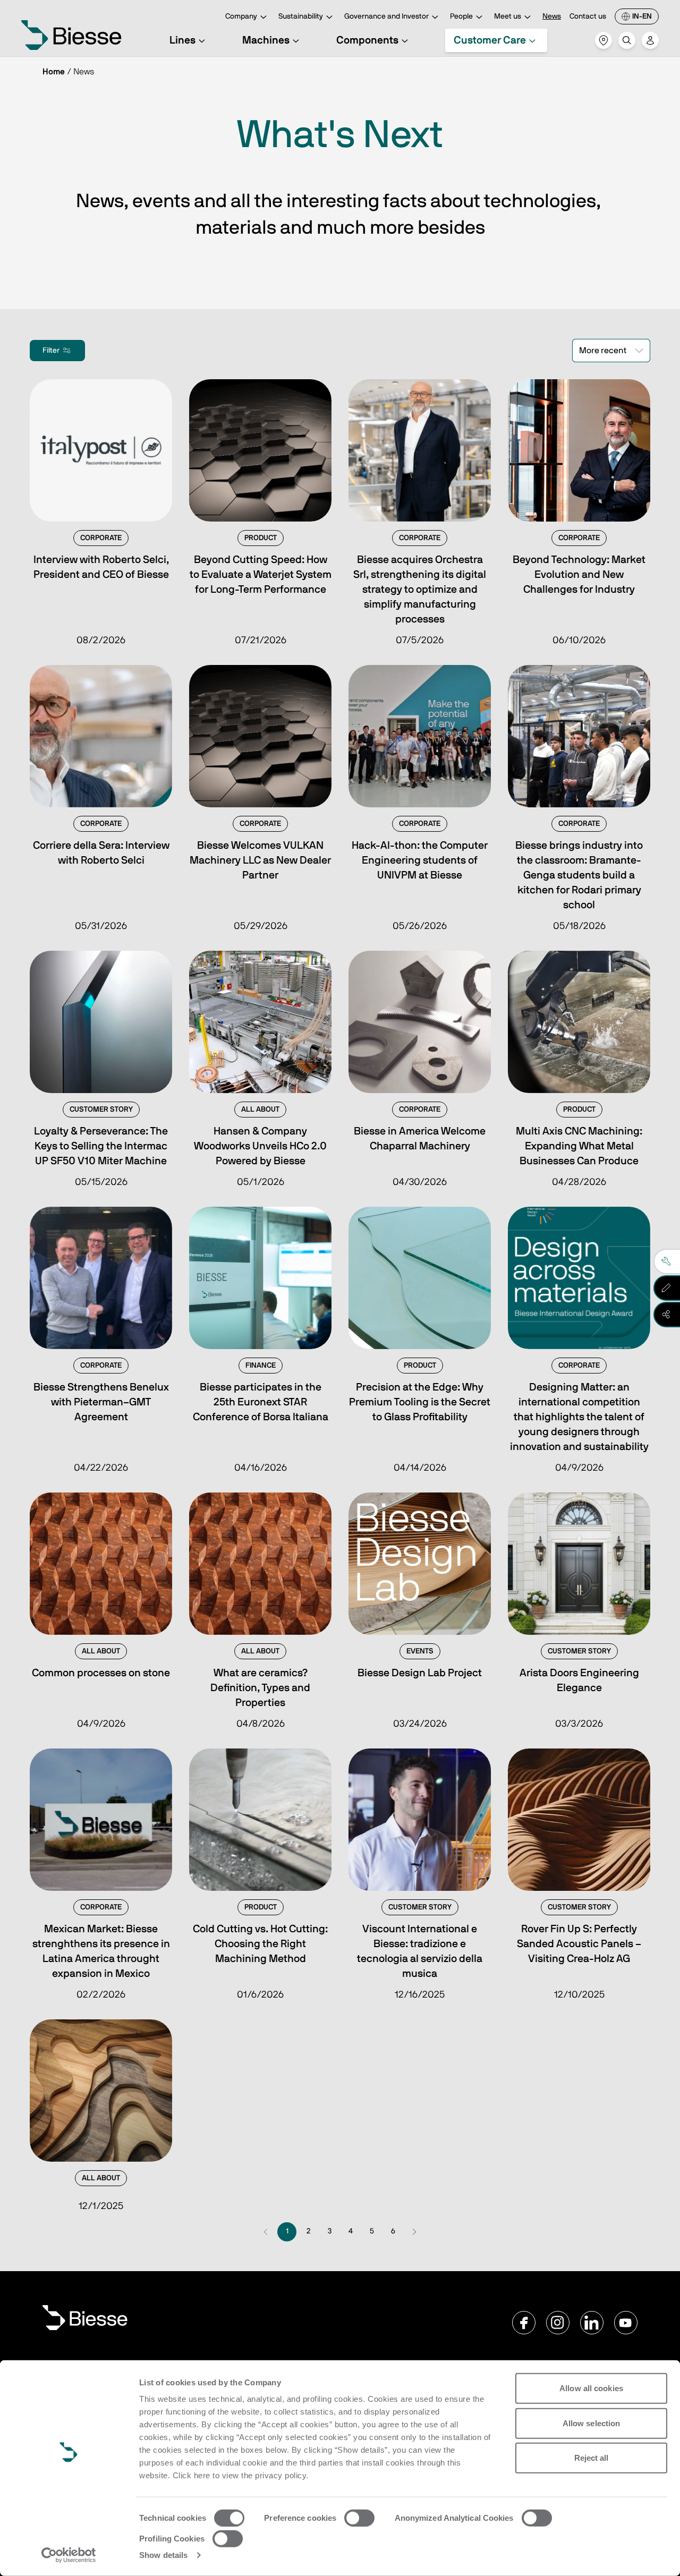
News (552, 16)
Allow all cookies (591, 2388)
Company (241, 16)
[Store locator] (603, 40)
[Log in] (650, 40)
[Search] (627, 40)
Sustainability (301, 16)
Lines (182, 40)
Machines (266, 40)
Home (54, 72)
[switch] (359, 2518)
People (461, 16)
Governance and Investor (386, 16)
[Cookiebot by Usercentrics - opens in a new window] (69, 2555)
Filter (51, 351)
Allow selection (592, 2423)
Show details (163, 2555)
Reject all (592, 2458)
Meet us (508, 16)
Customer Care (490, 40)
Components (367, 40)
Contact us (588, 16)
